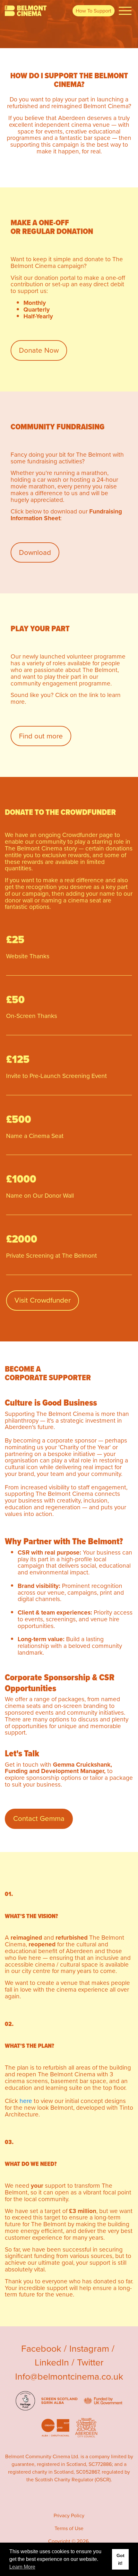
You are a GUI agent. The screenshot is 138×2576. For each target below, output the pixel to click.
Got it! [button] (121, 2559)
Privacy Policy (69, 2516)
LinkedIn (52, 2362)
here (26, 2101)
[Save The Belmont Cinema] (26, 11)
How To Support (94, 11)
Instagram (89, 2348)
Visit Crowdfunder (43, 1300)
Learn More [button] (22, 2567)
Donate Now (39, 350)
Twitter (90, 2362)
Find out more (41, 736)
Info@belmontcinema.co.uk (69, 2376)
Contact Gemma (39, 1818)
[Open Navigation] (125, 11)
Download (35, 552)
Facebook (41, 2348)
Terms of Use (69, 2528)
